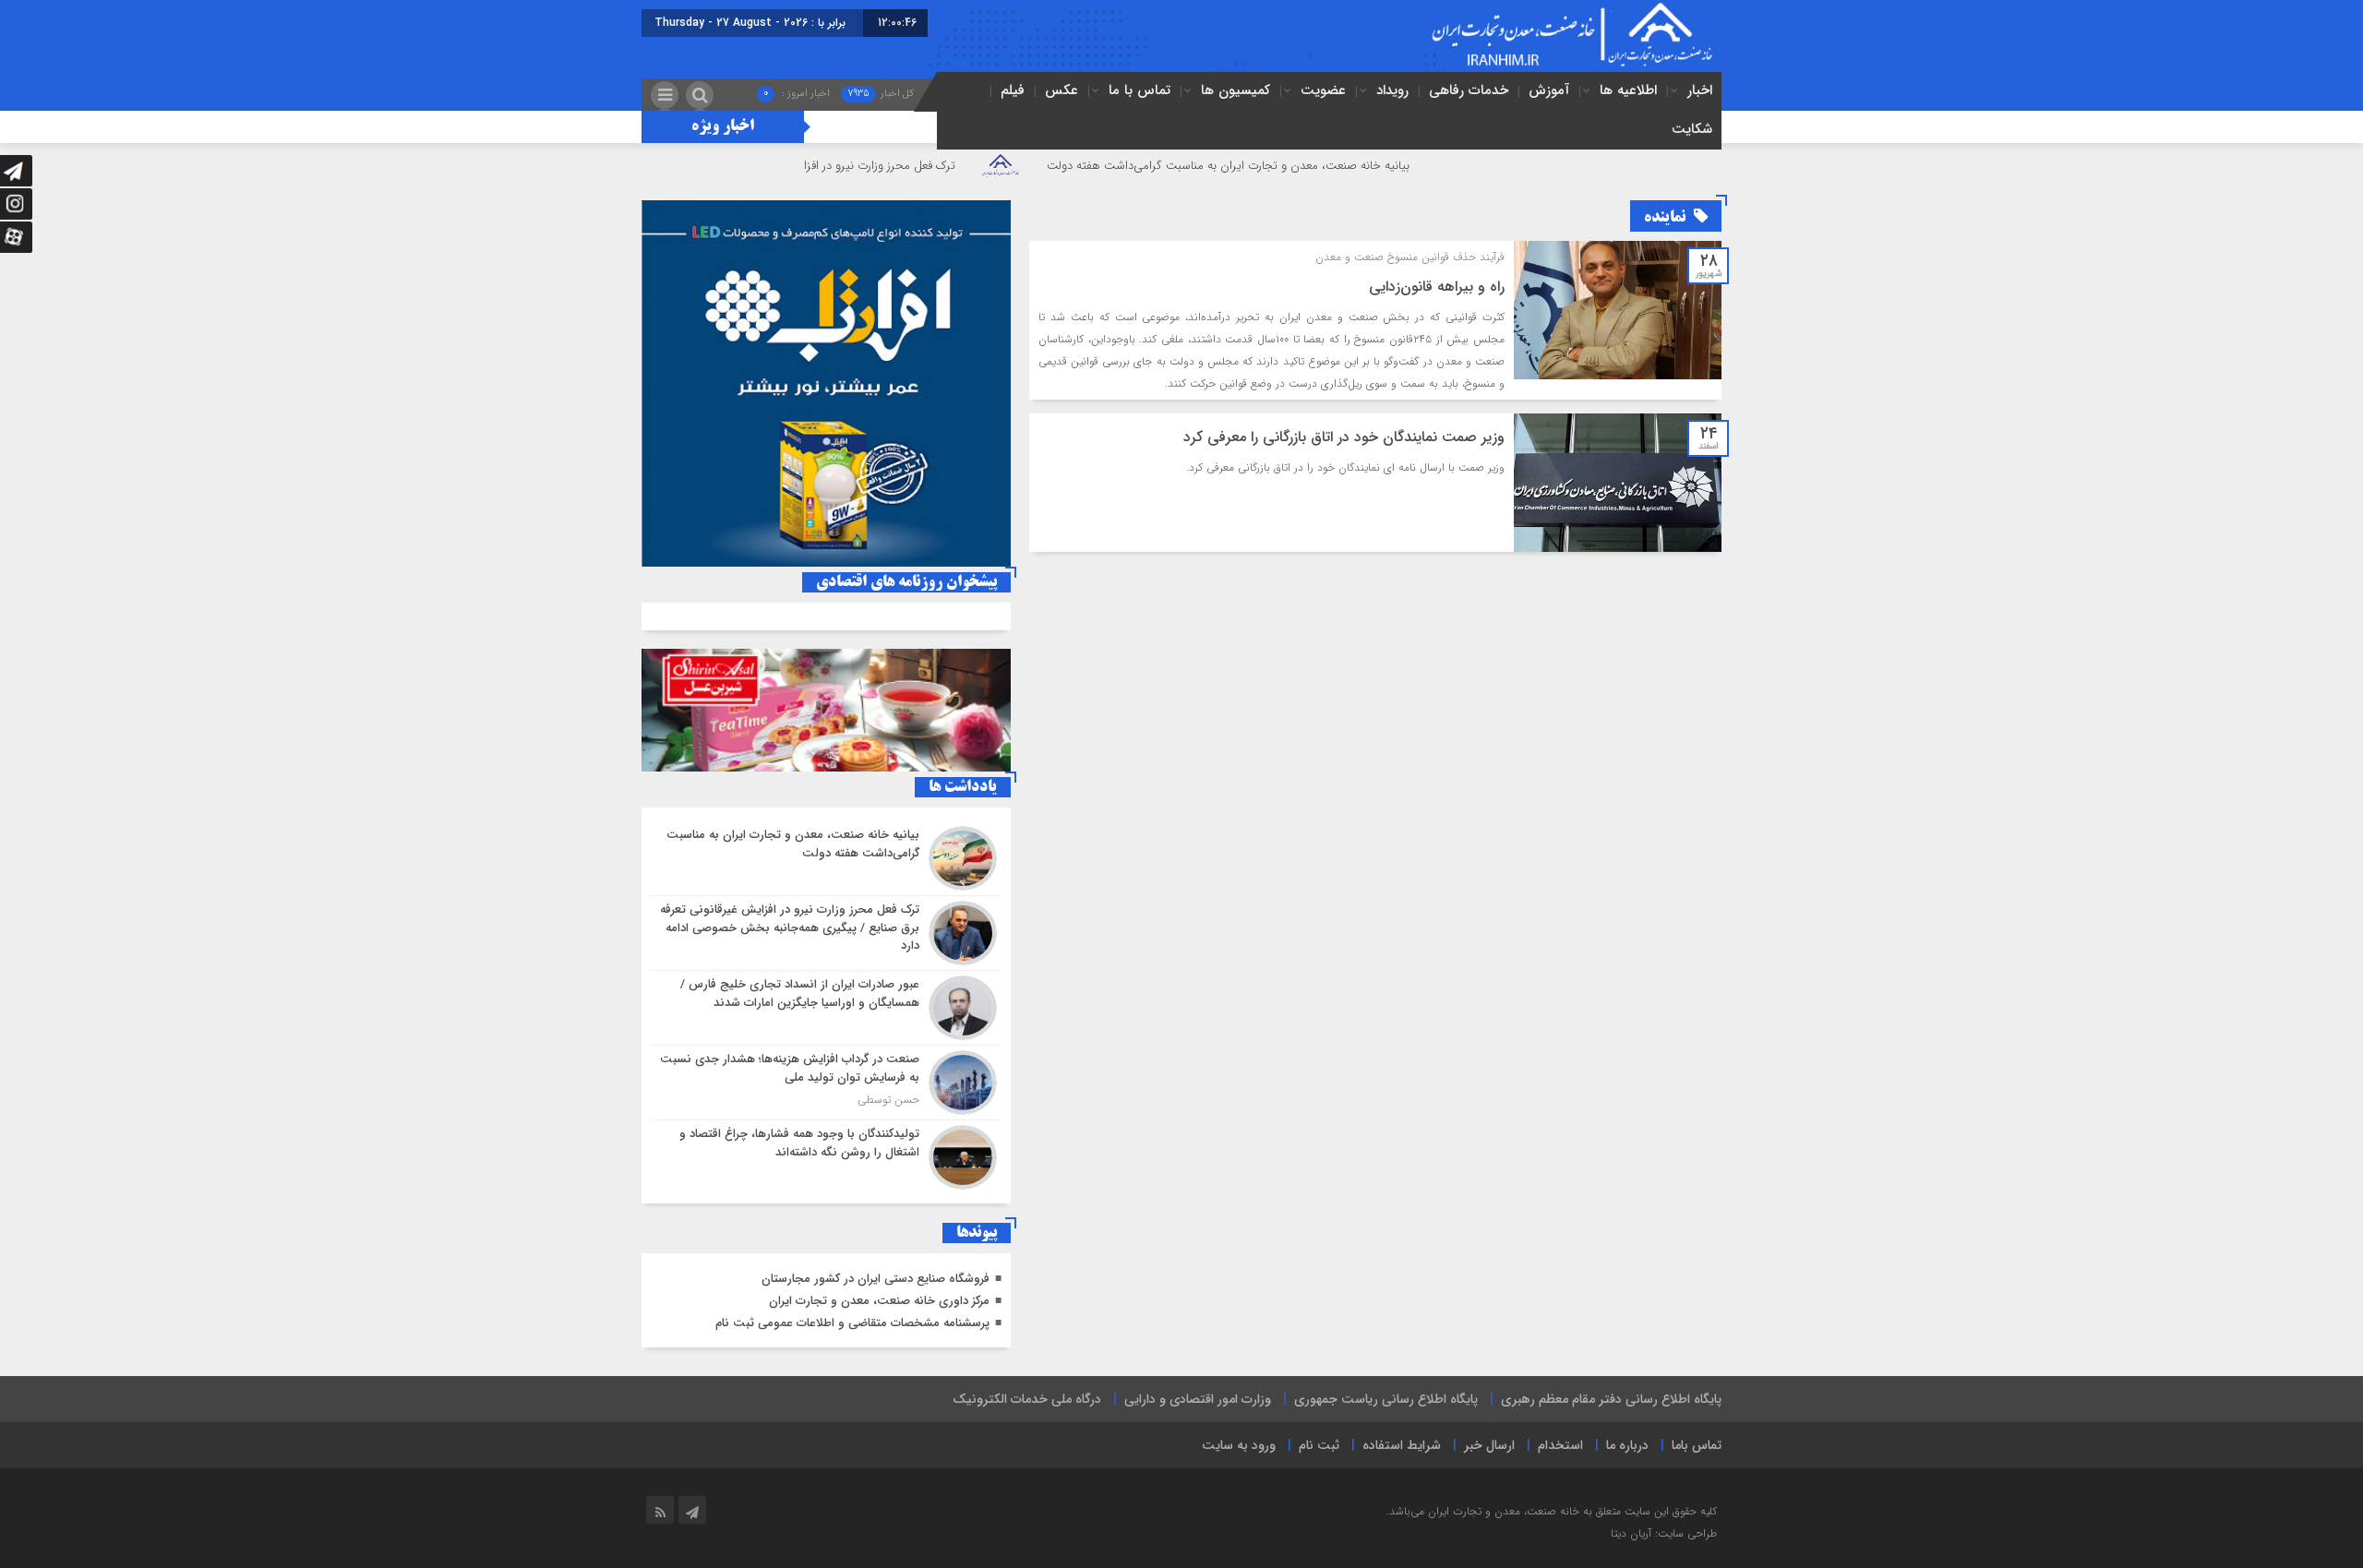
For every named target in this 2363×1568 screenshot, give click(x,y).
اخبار (1700, 90)
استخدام (1560, 1445)
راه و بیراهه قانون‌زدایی (1437, 287)
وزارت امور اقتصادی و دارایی (1198, 1399)
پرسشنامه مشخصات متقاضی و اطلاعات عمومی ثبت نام (852, 1323)
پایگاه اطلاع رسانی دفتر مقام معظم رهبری (1611, 1399)
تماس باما (1697, 1445)
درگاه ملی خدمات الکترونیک (1027, 1399)
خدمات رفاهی (1469, 90)
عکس (1062, 90)
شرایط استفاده (1402, 1445)
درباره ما (1627, 1445)
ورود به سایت (1239, 1445)
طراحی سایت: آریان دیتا (1664, 1533)
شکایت (1692, 129)
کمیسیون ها (1235, 90)
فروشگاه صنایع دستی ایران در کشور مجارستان (876, 1279)
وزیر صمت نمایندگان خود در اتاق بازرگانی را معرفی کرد (1344, 437)
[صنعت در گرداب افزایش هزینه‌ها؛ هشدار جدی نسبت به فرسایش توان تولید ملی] (826, 1083)
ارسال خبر (1489, 1445)
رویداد (1392, 90)
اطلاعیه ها (1628, 90)
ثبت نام (1319, 1445)
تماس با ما (1140, 90)
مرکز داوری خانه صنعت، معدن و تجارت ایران (879, 1301)
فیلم (1013, 90)
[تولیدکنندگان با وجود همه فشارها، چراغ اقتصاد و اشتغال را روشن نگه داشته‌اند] (826, 1155)
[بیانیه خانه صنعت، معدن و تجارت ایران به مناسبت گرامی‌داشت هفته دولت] (826, 858)
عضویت (1323, 90)
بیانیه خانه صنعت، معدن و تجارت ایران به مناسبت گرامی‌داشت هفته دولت (1313, 166)
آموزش (1549, 90)
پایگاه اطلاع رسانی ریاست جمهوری (1386, 1399)
